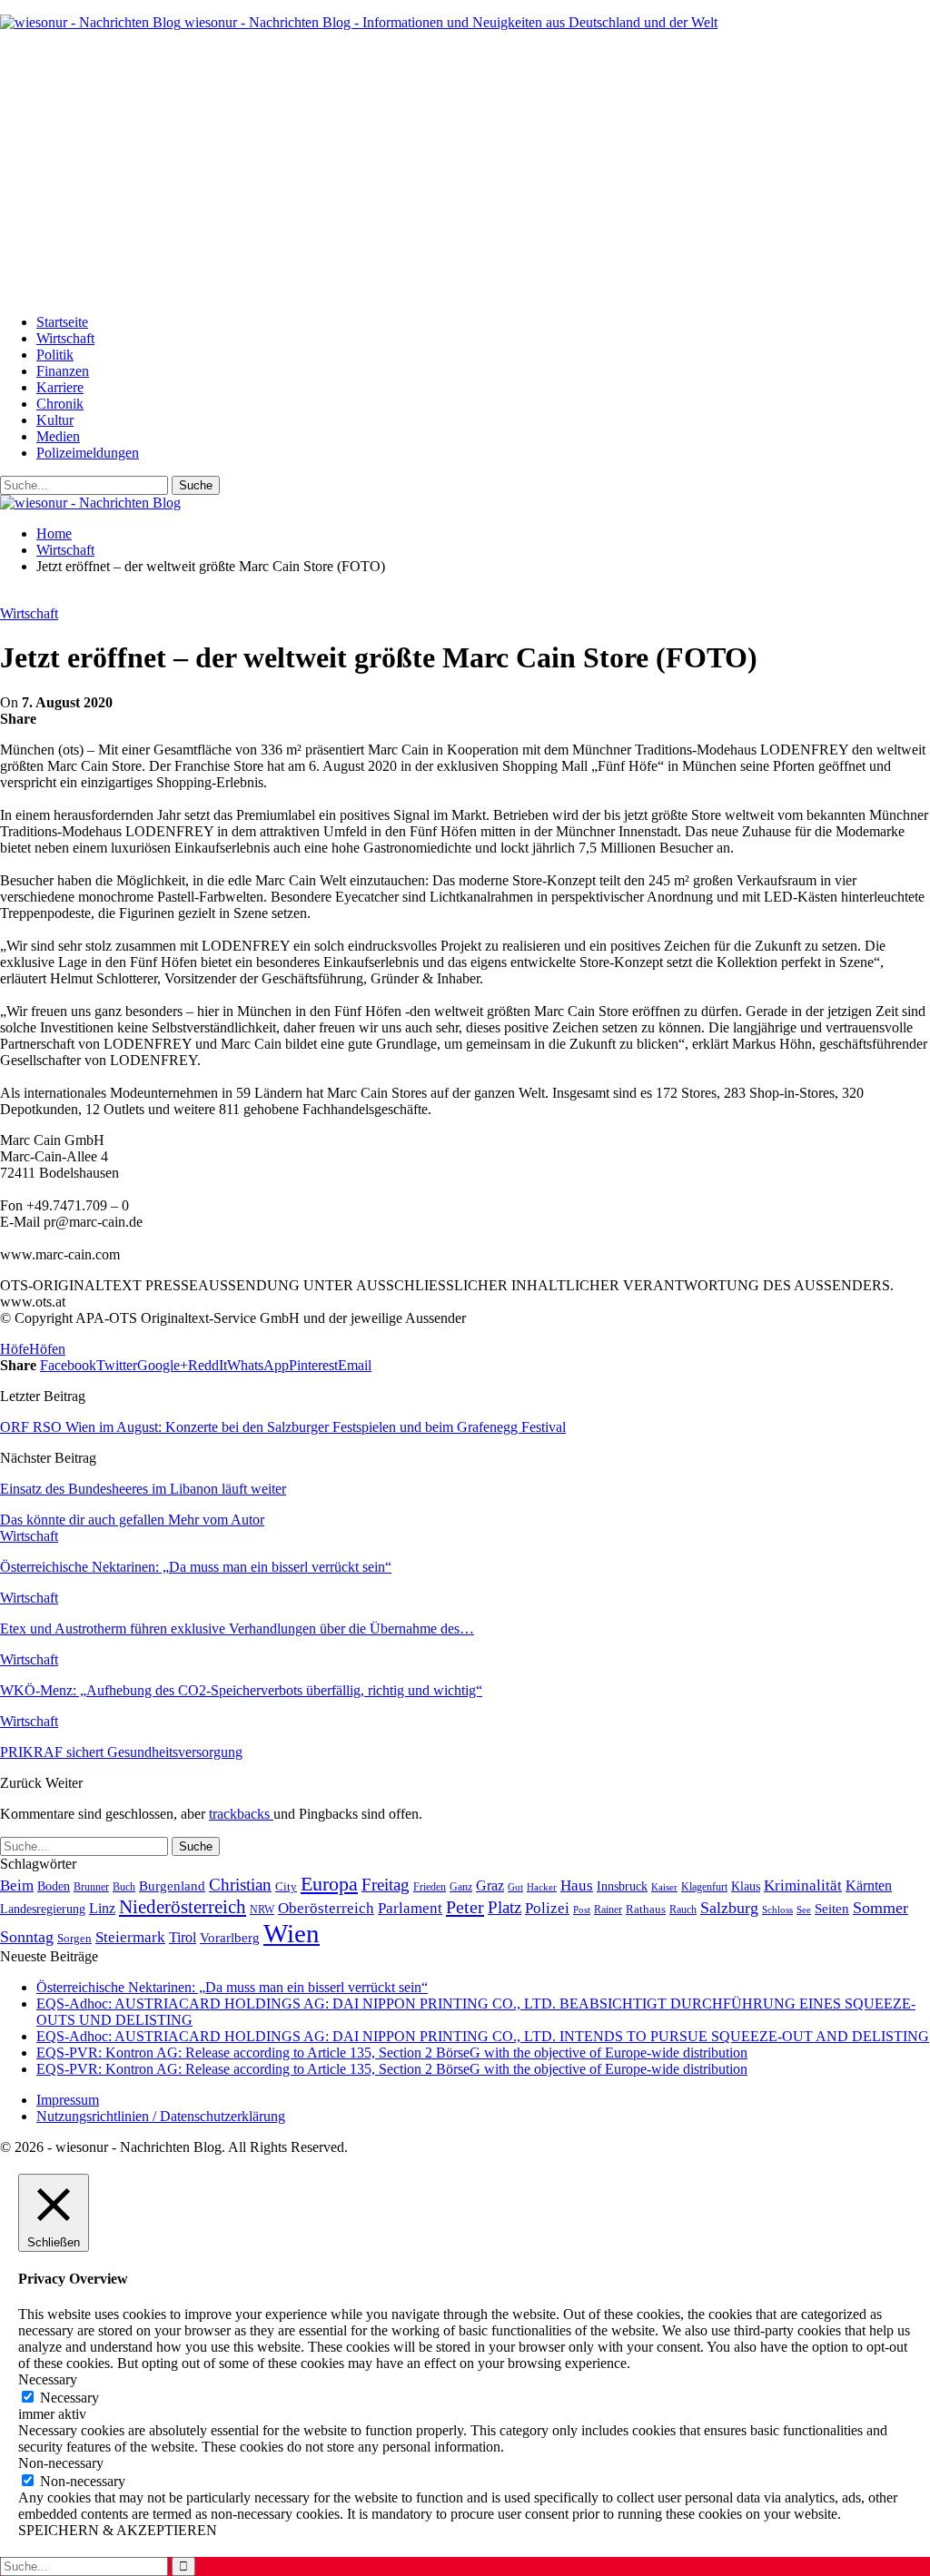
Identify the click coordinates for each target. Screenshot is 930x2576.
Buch (124, 1887)
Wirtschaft (65, 338)
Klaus (746, 1886)
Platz (505, 1907)
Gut (515, 1887)
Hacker (542, 1887)
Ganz (461, 1887)
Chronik (60, 404)
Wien (292, 1933)
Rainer (608, 1910)
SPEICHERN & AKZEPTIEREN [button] (118, 2530)
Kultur (55, 420)
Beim (17, 1885)
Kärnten (869, 1886)
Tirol (183, 1938)
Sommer (881, 1908)
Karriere (60, 387)
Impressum (68, 2100)
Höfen (47, 1349)
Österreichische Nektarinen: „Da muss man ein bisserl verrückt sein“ (232, 1987)
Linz (102, 1909)
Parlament (410, 1908)
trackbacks (241, 1814)
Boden (54, 1886)
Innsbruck (622, 1886)
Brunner (91, 1887)
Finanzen (63, 371)
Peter (465, 1907)
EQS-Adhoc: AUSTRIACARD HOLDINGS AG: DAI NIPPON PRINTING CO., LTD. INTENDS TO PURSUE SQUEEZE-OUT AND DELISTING (483, 2036)
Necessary (69, 2398)
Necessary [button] (48, 2379)
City (286, 1887)
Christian (240, 1885)
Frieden (430, 1887)
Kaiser (664, 1887)
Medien (58, 436)
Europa (329, 1884)
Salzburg (729, 1908)
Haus (577, 1885)
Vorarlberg (230, 1938)
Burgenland (172, 1885)
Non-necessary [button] (61, 2463)
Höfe (15, 1349)
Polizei (547, 1908)
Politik (55, 355)
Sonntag (27, 1937)
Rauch (683, 1910)
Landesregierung (43, 1909)
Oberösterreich (326, 1908)
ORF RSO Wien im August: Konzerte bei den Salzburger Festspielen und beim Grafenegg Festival (283, 1427)
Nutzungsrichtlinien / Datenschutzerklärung (161, 2116)
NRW (262, 1910)
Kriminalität (803, 1885)
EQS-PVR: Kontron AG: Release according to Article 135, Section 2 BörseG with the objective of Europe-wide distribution (392, 2053)
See (804, 1910)
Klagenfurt (704, 1887)
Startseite (62, 322)
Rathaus (646, 1910)
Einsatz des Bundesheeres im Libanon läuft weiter (143, 1489)
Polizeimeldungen (88, 453)
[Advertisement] (465, 173)
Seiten (832, 1908)
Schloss (777, 1910)
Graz (490, 1885)
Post (582, 1910)
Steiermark (130, 1937)
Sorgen (74, 1938)
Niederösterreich (183, 1907)
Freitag (386, 1885)
